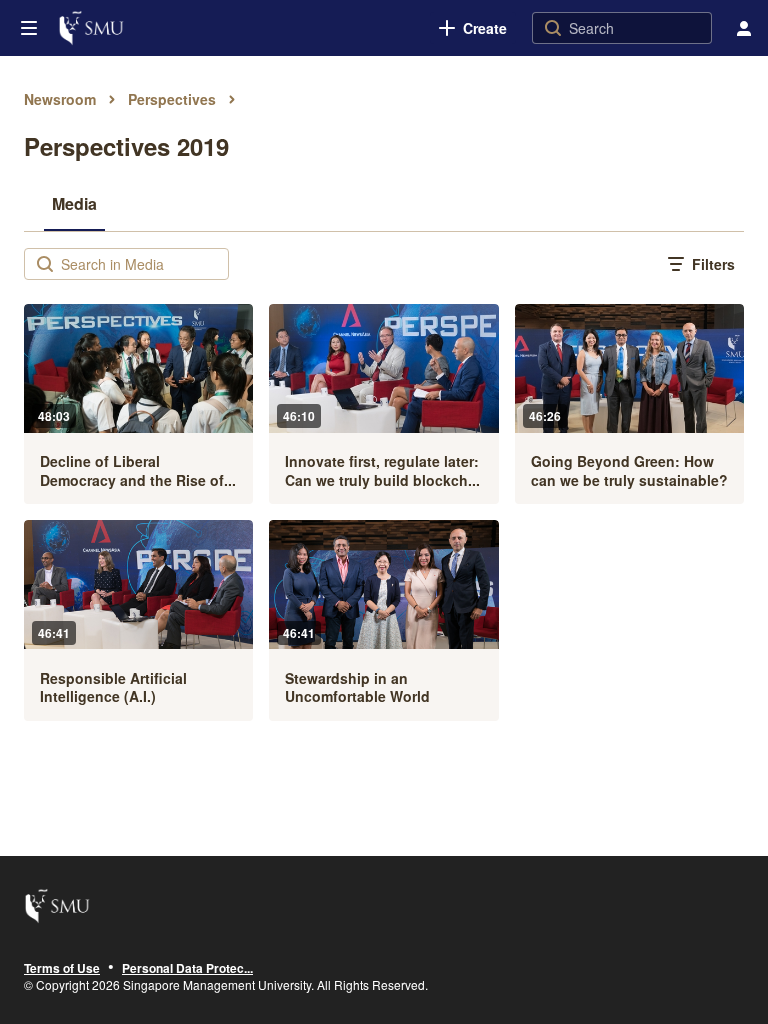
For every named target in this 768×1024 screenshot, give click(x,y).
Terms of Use (62, 969)
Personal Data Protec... (187, 969)
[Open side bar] (29, 28)
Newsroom (60, 99)
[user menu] (744, 28)
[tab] (74, 203)
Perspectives (172, 99)
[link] (473, 28)
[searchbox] (142, 264)
